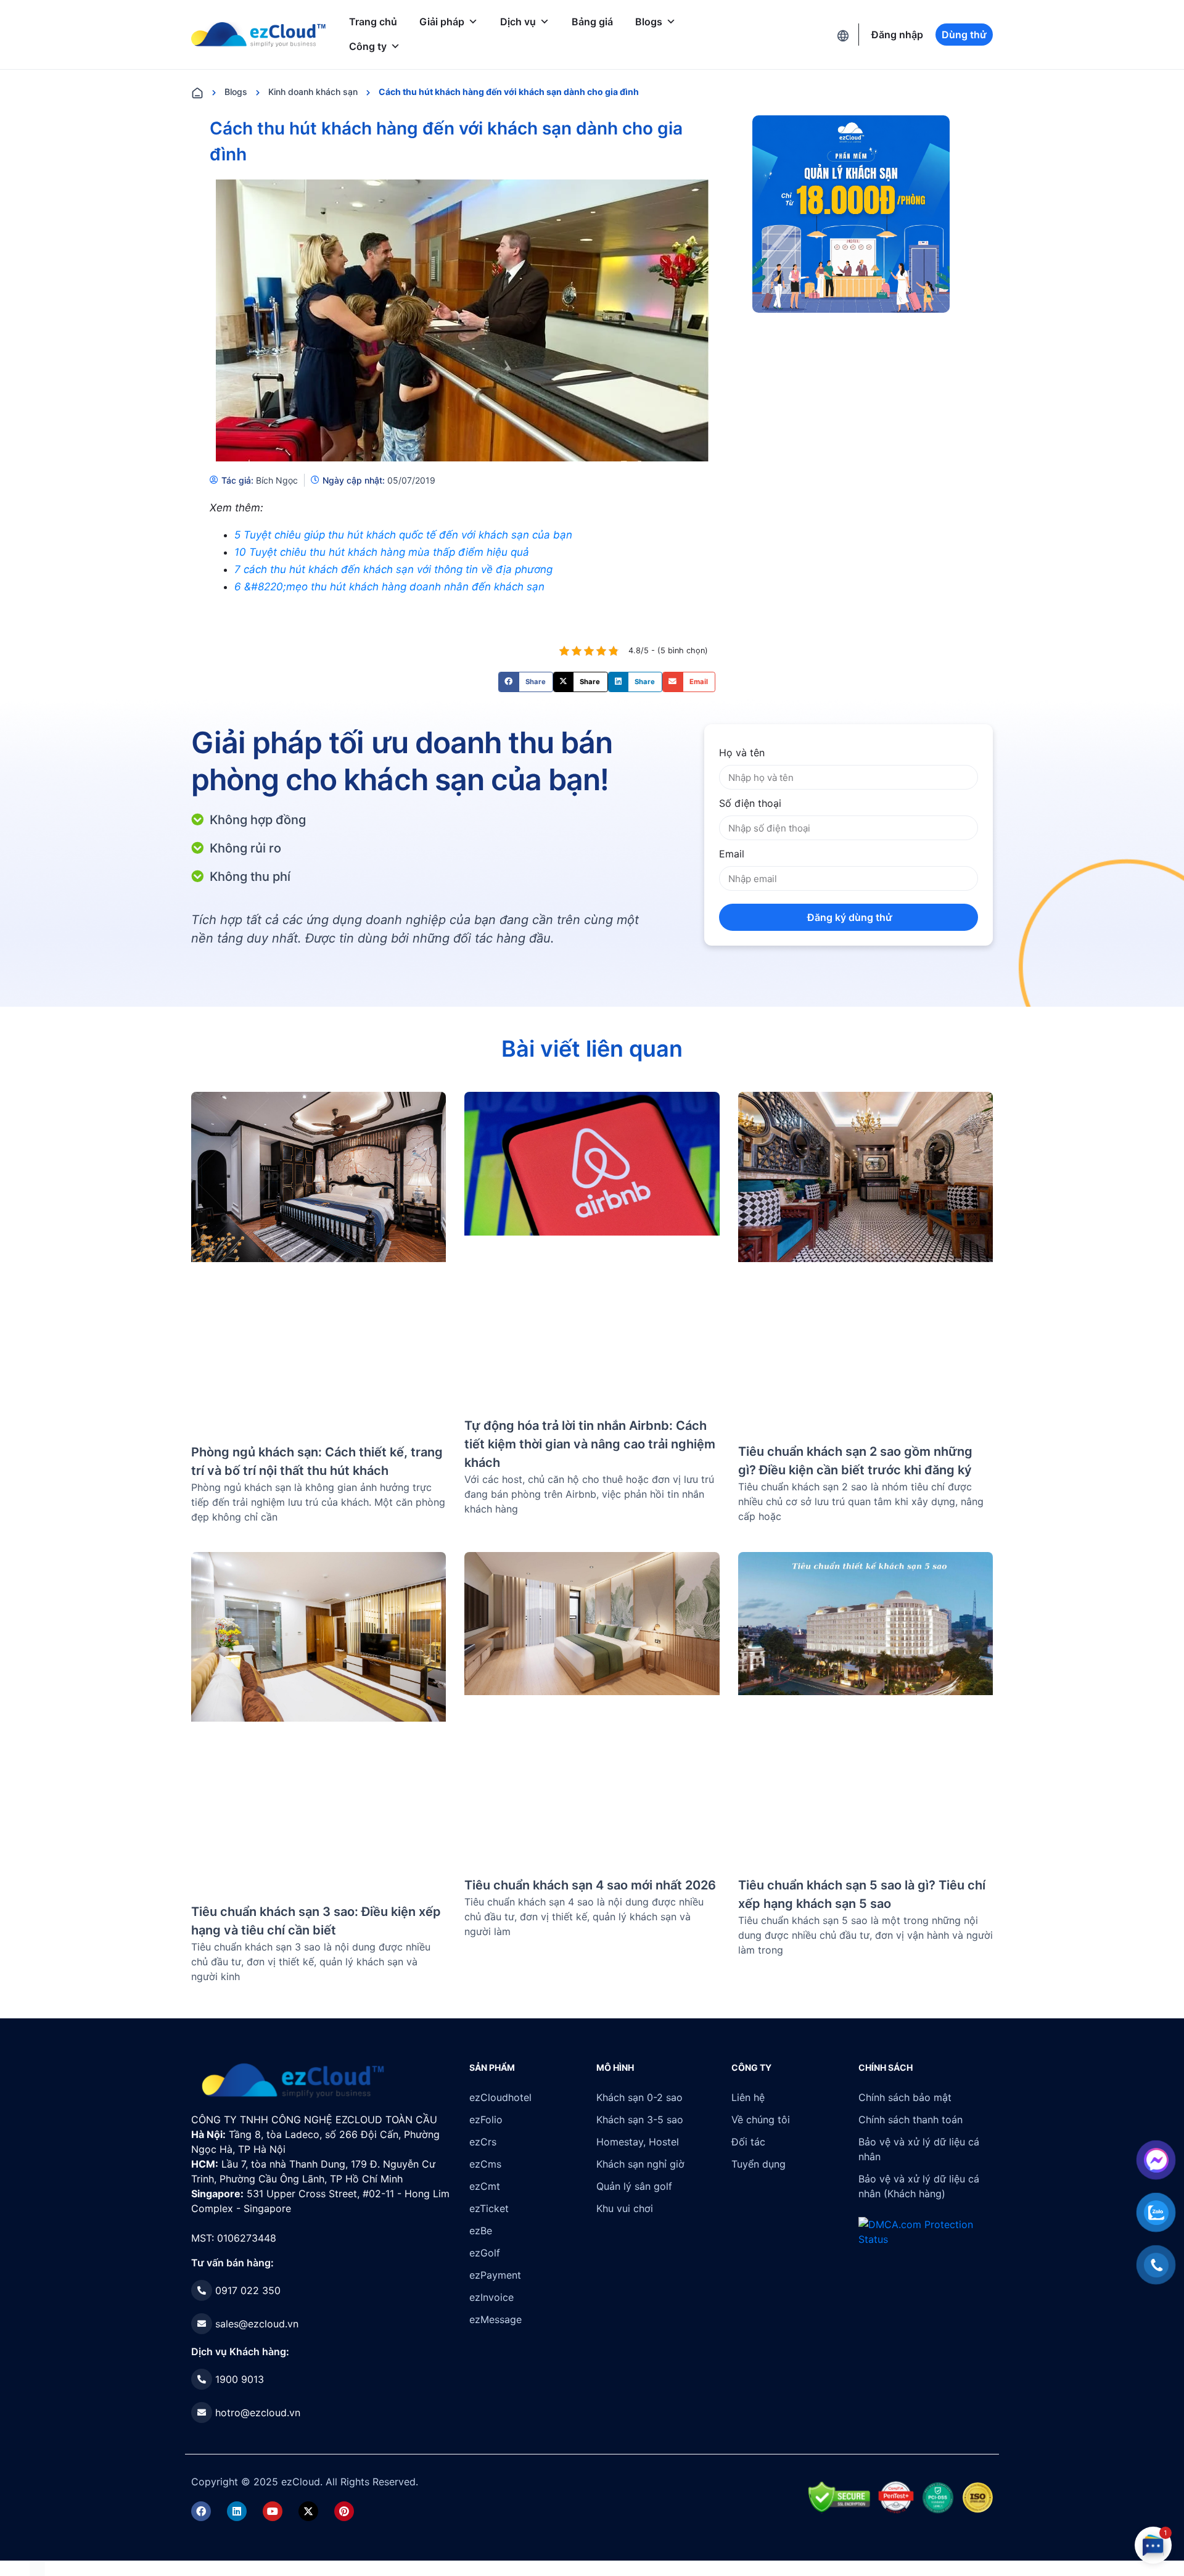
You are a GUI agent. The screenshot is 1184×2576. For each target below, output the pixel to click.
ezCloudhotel (500, 2097)
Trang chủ (373, 22)
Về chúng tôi (761, 2120)
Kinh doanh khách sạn (313, 92)
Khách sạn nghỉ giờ (640, 2164)
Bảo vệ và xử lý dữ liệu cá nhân (919, 2149)
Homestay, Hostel (638, 2142)
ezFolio (486, 2120)
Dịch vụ (518, 22)
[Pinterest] (344, 2511)
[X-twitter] (308, 2511)
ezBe (481, 2231)
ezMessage (495, 2319)
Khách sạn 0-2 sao (639, 2097)
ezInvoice (491, 2297)
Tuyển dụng (758, 2164)
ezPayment (495, 2275)
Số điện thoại (750, 803)
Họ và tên (742, 753)
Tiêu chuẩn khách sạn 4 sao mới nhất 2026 (590, 1885)
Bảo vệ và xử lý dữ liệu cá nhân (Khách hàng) (919, 2186)
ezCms (485, 2164)
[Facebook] (201, 2511)
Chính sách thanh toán (911, 2120)
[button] (526, 682)
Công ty (368, 46)
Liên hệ (748, 2097)
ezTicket (489, 2208)
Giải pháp (442, 22)
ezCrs (483, 2142)
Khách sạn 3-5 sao (640, 2120)
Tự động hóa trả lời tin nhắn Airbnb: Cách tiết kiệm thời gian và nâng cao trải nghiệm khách (590, 1444)
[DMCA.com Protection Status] (37, 2568)
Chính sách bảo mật (905, 2097)
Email (732, 854)
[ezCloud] (258, 35)
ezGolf (485, 2253)
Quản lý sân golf (634, 2186)
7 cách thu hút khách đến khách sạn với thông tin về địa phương (393, 569)
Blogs (649, 22)
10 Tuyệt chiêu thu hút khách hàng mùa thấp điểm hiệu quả (382, 552)
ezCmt (485, 2186)
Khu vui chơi (625, 2208)
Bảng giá (592, 22)
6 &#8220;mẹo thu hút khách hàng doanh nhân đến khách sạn (389, 587)
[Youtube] (273, 2511)
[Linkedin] (237, 2511)
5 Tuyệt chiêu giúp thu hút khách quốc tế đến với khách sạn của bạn (403, 535)
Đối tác (748, 2142)
